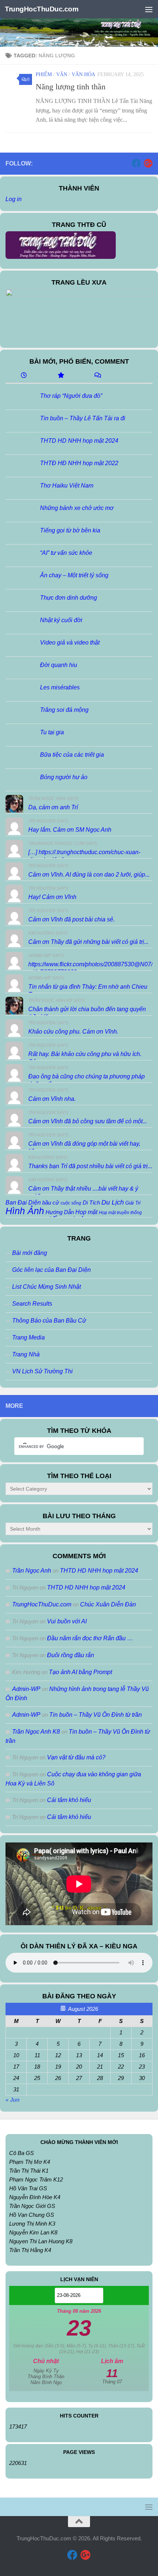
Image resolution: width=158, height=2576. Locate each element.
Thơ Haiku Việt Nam (67, 486)
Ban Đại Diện (23, 1202)
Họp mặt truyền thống (120, 1213)
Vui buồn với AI (67, 1621)
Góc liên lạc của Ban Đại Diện (51, 1270)
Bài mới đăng (30, 1253)
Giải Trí (133, 1203)
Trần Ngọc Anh (32, 1571)
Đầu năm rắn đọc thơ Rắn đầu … (90, 1638)
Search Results (32, 1304)
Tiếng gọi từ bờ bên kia (70, 530)
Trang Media (28, 1337)
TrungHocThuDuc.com (42, 9)
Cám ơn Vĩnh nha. (52, 1099)
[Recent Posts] (24, 376)
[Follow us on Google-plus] (148, 163)
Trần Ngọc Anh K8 (36, 1732)
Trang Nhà (26, 1354)
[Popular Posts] (61, 376)
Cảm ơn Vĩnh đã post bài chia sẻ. (71, 919)
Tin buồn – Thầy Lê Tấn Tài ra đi (83, 418)
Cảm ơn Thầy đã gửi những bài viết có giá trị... (88, 942)
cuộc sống (71, 1203)
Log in (14, 199)
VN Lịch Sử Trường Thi (42, 1371)
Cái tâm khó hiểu (69, 1800)
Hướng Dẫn (60, 1212)
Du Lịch (113, 1202)
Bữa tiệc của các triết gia (72, 755)
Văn (62, 74)
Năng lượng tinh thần (71, 87)
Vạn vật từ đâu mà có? (76, 1757)
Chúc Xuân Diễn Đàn (108, 1604)
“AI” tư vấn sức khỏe (66, 553)
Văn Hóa (83, 74)
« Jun (12, 2100)
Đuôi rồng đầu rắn (71, 1655)
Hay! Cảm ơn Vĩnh (52, 897)
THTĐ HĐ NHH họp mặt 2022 (79, 463)
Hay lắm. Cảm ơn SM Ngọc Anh (70, 830)
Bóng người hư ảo (64, 777)
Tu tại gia (52, 732)
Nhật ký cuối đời (61, 620)
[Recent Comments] (97, 376)
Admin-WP (26, 1689)
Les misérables (60, 687)
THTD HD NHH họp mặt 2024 (79, 441)
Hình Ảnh (25, 1211)
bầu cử (51, 1203)
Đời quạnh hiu (59, 665)
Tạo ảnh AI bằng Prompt (80, 1672)
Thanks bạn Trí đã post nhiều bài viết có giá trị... (90, 1166)
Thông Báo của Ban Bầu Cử (49, 1321)
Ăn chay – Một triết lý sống (74, 575)
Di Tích (91, 1203)
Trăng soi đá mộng (64, 710)
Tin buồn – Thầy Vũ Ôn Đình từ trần (96, 1715)
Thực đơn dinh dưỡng (69, 598)
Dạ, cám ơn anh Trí (53, 807)
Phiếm (44, 74)
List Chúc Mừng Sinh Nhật (46, 1287)
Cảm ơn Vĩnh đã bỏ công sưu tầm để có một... (88, 1121)
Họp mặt (86, 1212)
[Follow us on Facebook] (136, 163)
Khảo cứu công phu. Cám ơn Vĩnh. (73, 1032)
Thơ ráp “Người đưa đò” (71, 396)
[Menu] (149, 9)
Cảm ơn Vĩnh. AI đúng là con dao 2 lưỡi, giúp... (89, 875)
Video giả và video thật (70, 643)
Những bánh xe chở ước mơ (77, 508)
